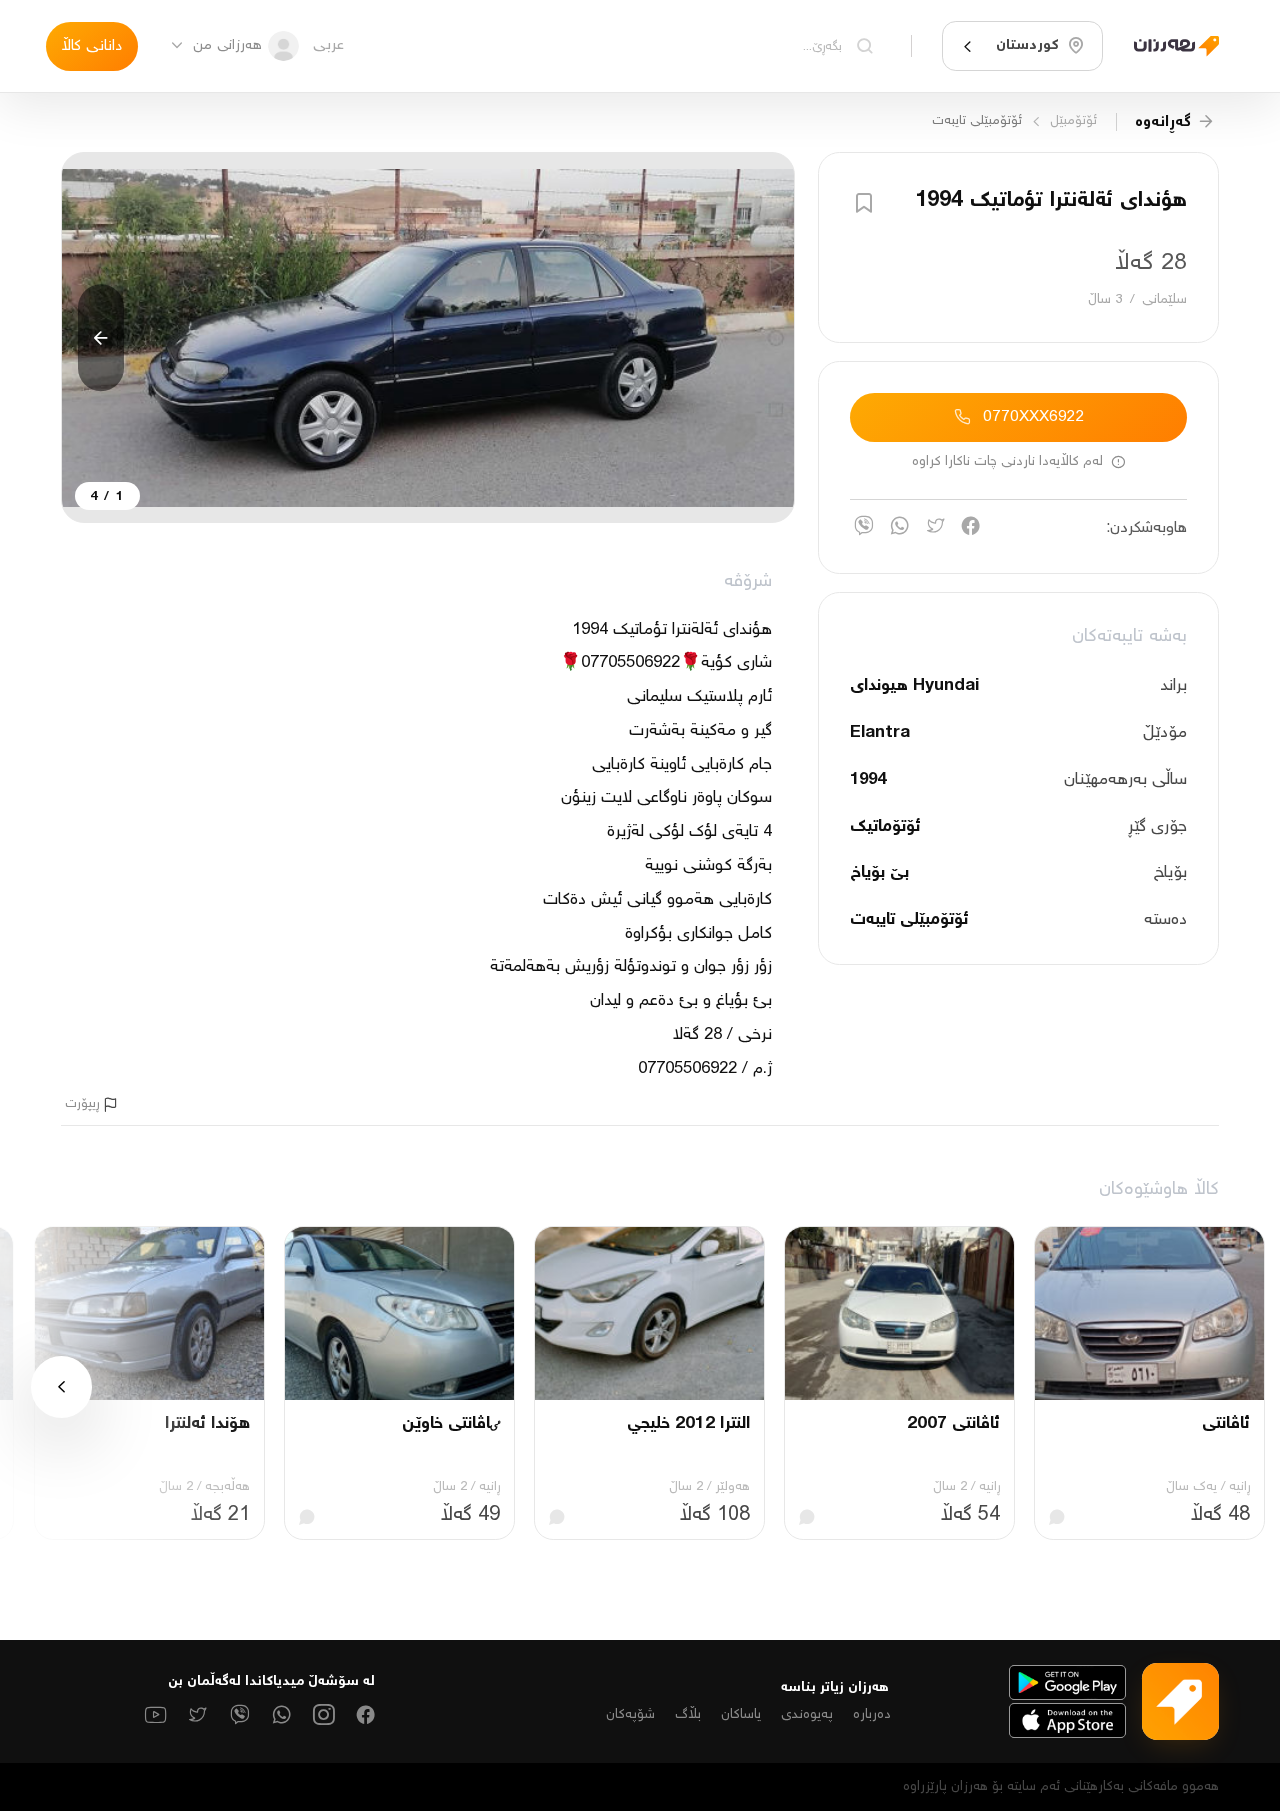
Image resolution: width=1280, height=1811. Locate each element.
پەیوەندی (807, 1715)
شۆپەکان (630, 1715)
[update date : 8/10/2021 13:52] (1168, 45)
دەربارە (872, 1715)
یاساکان (741, 1715)
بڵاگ (688, 1715)
